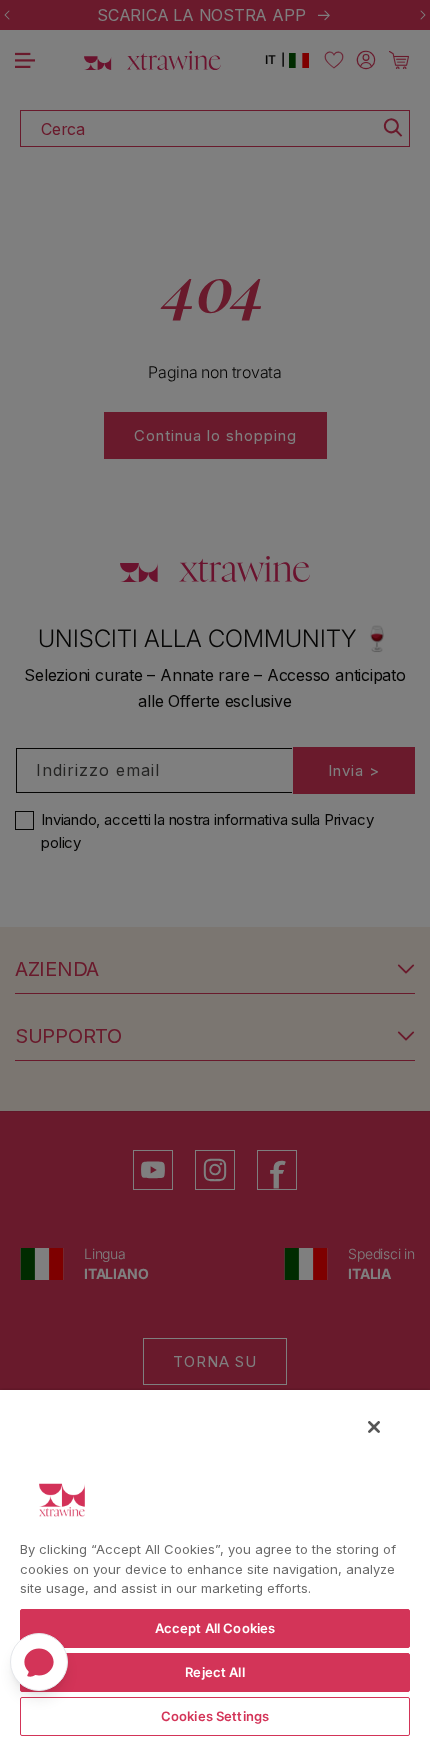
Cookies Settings (215, 1716)
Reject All (214, 1672)
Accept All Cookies (215, 1628)
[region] (215, 1564)
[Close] (374, 1427)
